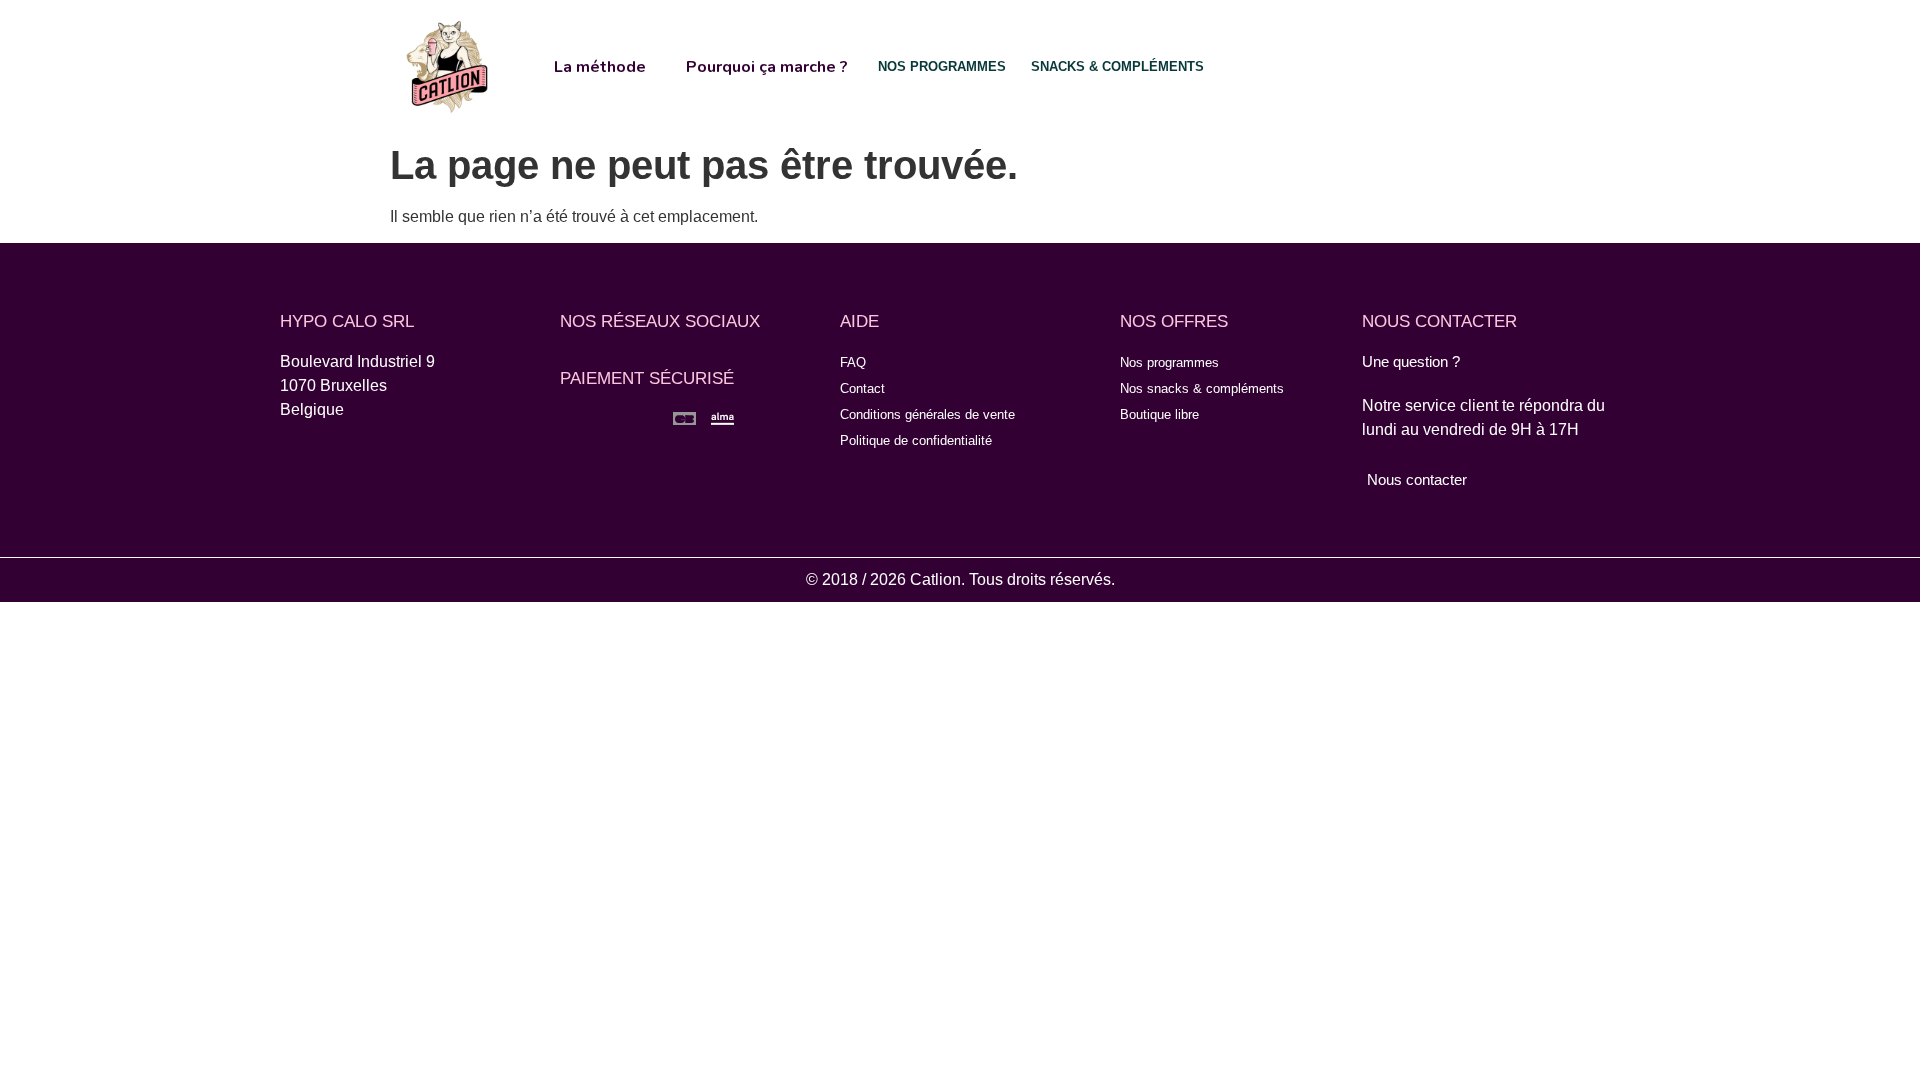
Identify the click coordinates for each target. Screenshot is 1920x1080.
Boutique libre (1159, 414)
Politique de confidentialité (916, 440)
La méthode (600, 67)
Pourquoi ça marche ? (767, 67)
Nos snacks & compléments (1202, 388)
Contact (862, 388)
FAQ (853, 362)
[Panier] (1457, 65)
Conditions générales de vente (927, 414)
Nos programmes (1169, 362)
